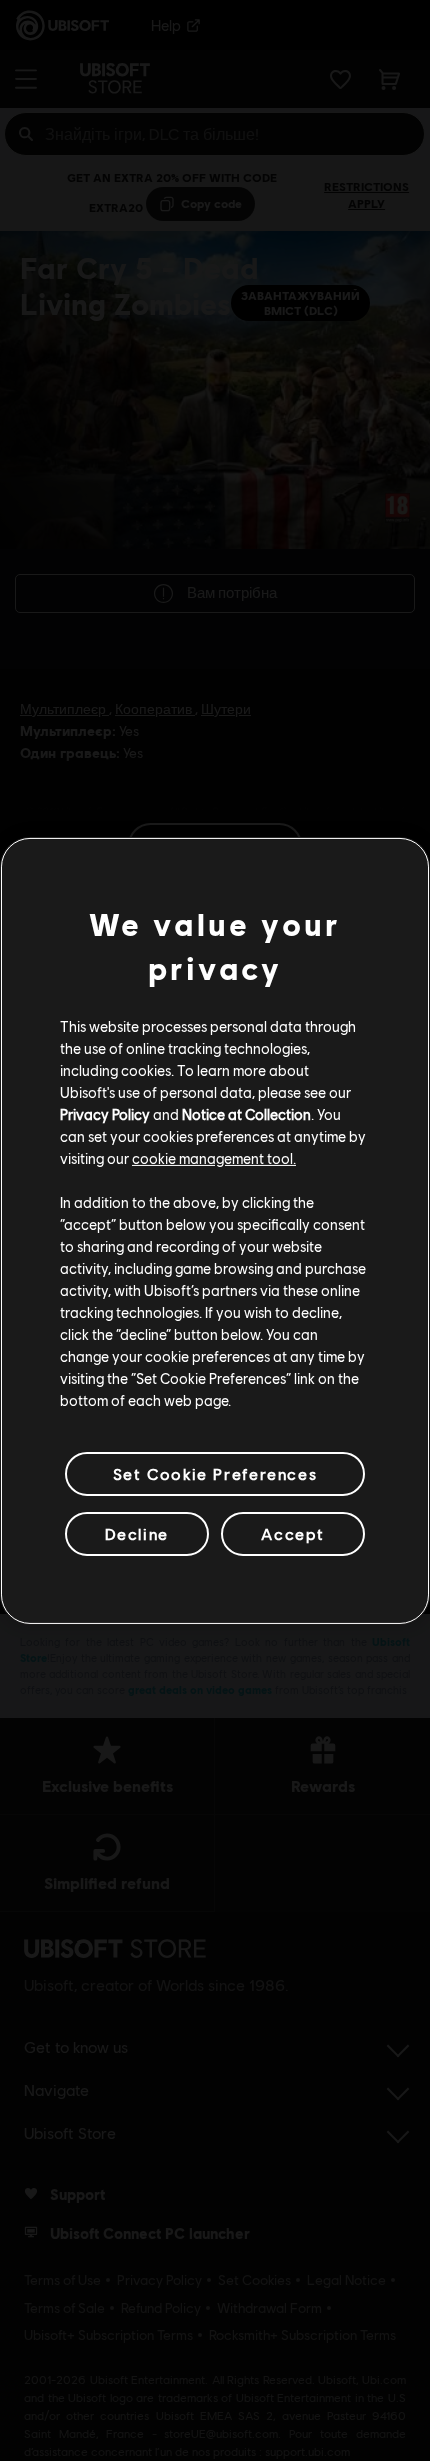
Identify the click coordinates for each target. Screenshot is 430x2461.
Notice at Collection (246, 1114)
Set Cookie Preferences (215, 1472)
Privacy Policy (105, 1114)
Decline (137, 1533)
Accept (293, 1533)
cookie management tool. (214, 1158)
